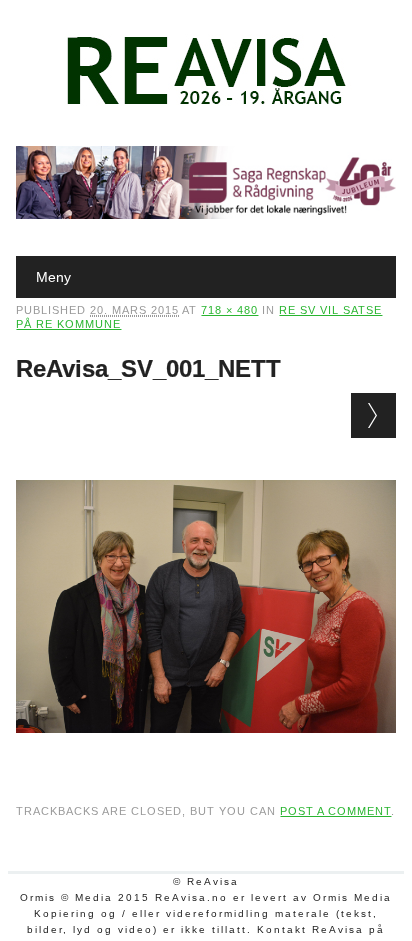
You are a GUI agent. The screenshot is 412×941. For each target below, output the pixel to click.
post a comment (335, 811)
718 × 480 (229, 310)
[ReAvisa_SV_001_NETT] (205, 752)
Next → (373, 415)
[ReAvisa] (206, 105)
